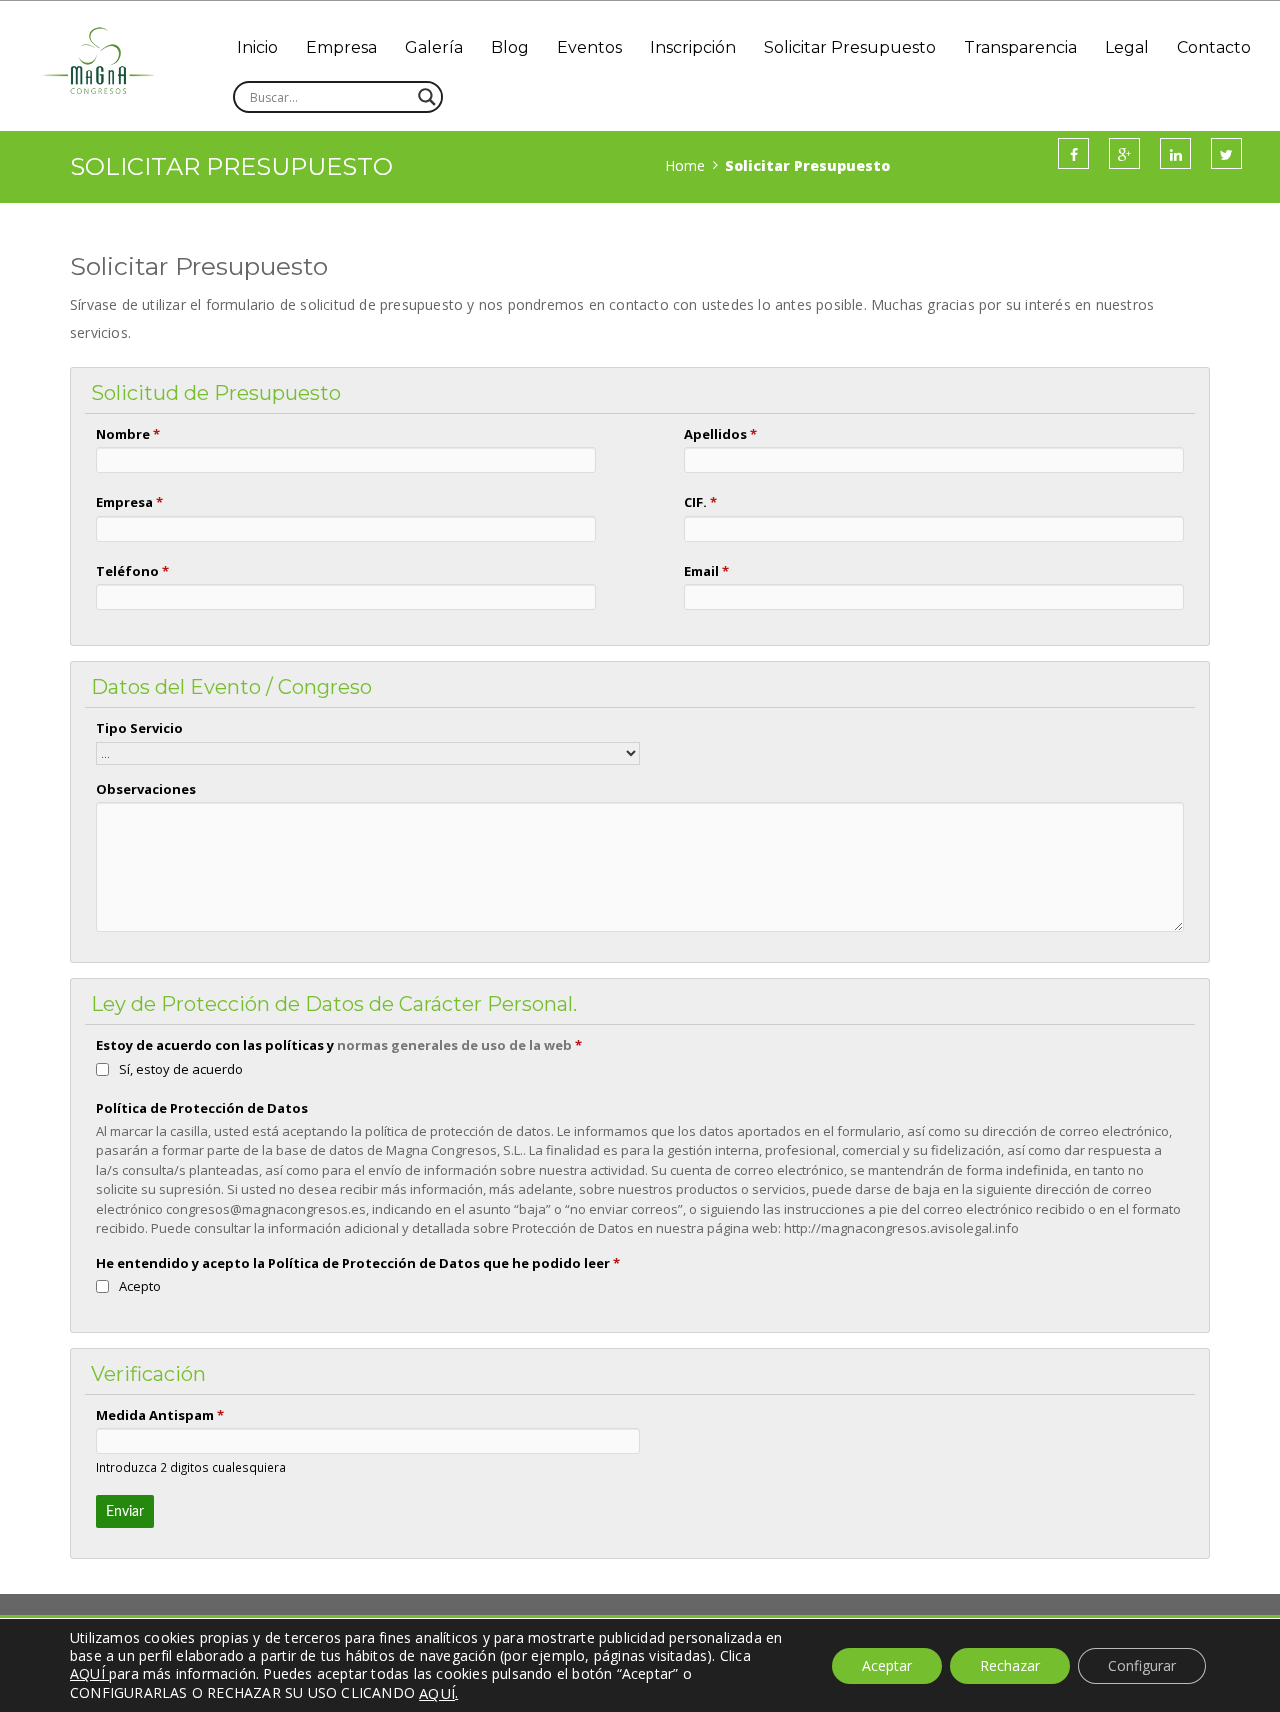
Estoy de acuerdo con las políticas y (339, 1045)
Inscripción (693, 47)
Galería (434, 47)
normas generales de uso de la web (454, 1045)
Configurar (1142, 1665)
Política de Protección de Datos (202, 1108)
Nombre (128, 434)
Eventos (589, 47)
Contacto (1214, 47)
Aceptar (887, 1665)
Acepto (140, 1286)
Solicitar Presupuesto (850, 47)
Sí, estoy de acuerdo (181, 1069)
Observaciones (146, 789)
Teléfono (132, 571)
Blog (510, 47)
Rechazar (1010, 1665)
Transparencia (1020, 47)
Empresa (341, 47)
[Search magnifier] (427, 97)
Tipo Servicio (139, 728)
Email (706, 571)
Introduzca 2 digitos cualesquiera (191, 1467)
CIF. (700, 502)
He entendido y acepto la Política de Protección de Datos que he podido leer (358, 1263)
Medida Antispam (160, 1415)
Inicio (257, 47)
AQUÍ (437, 1693)
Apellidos (720, 434)
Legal (1127, 47)
